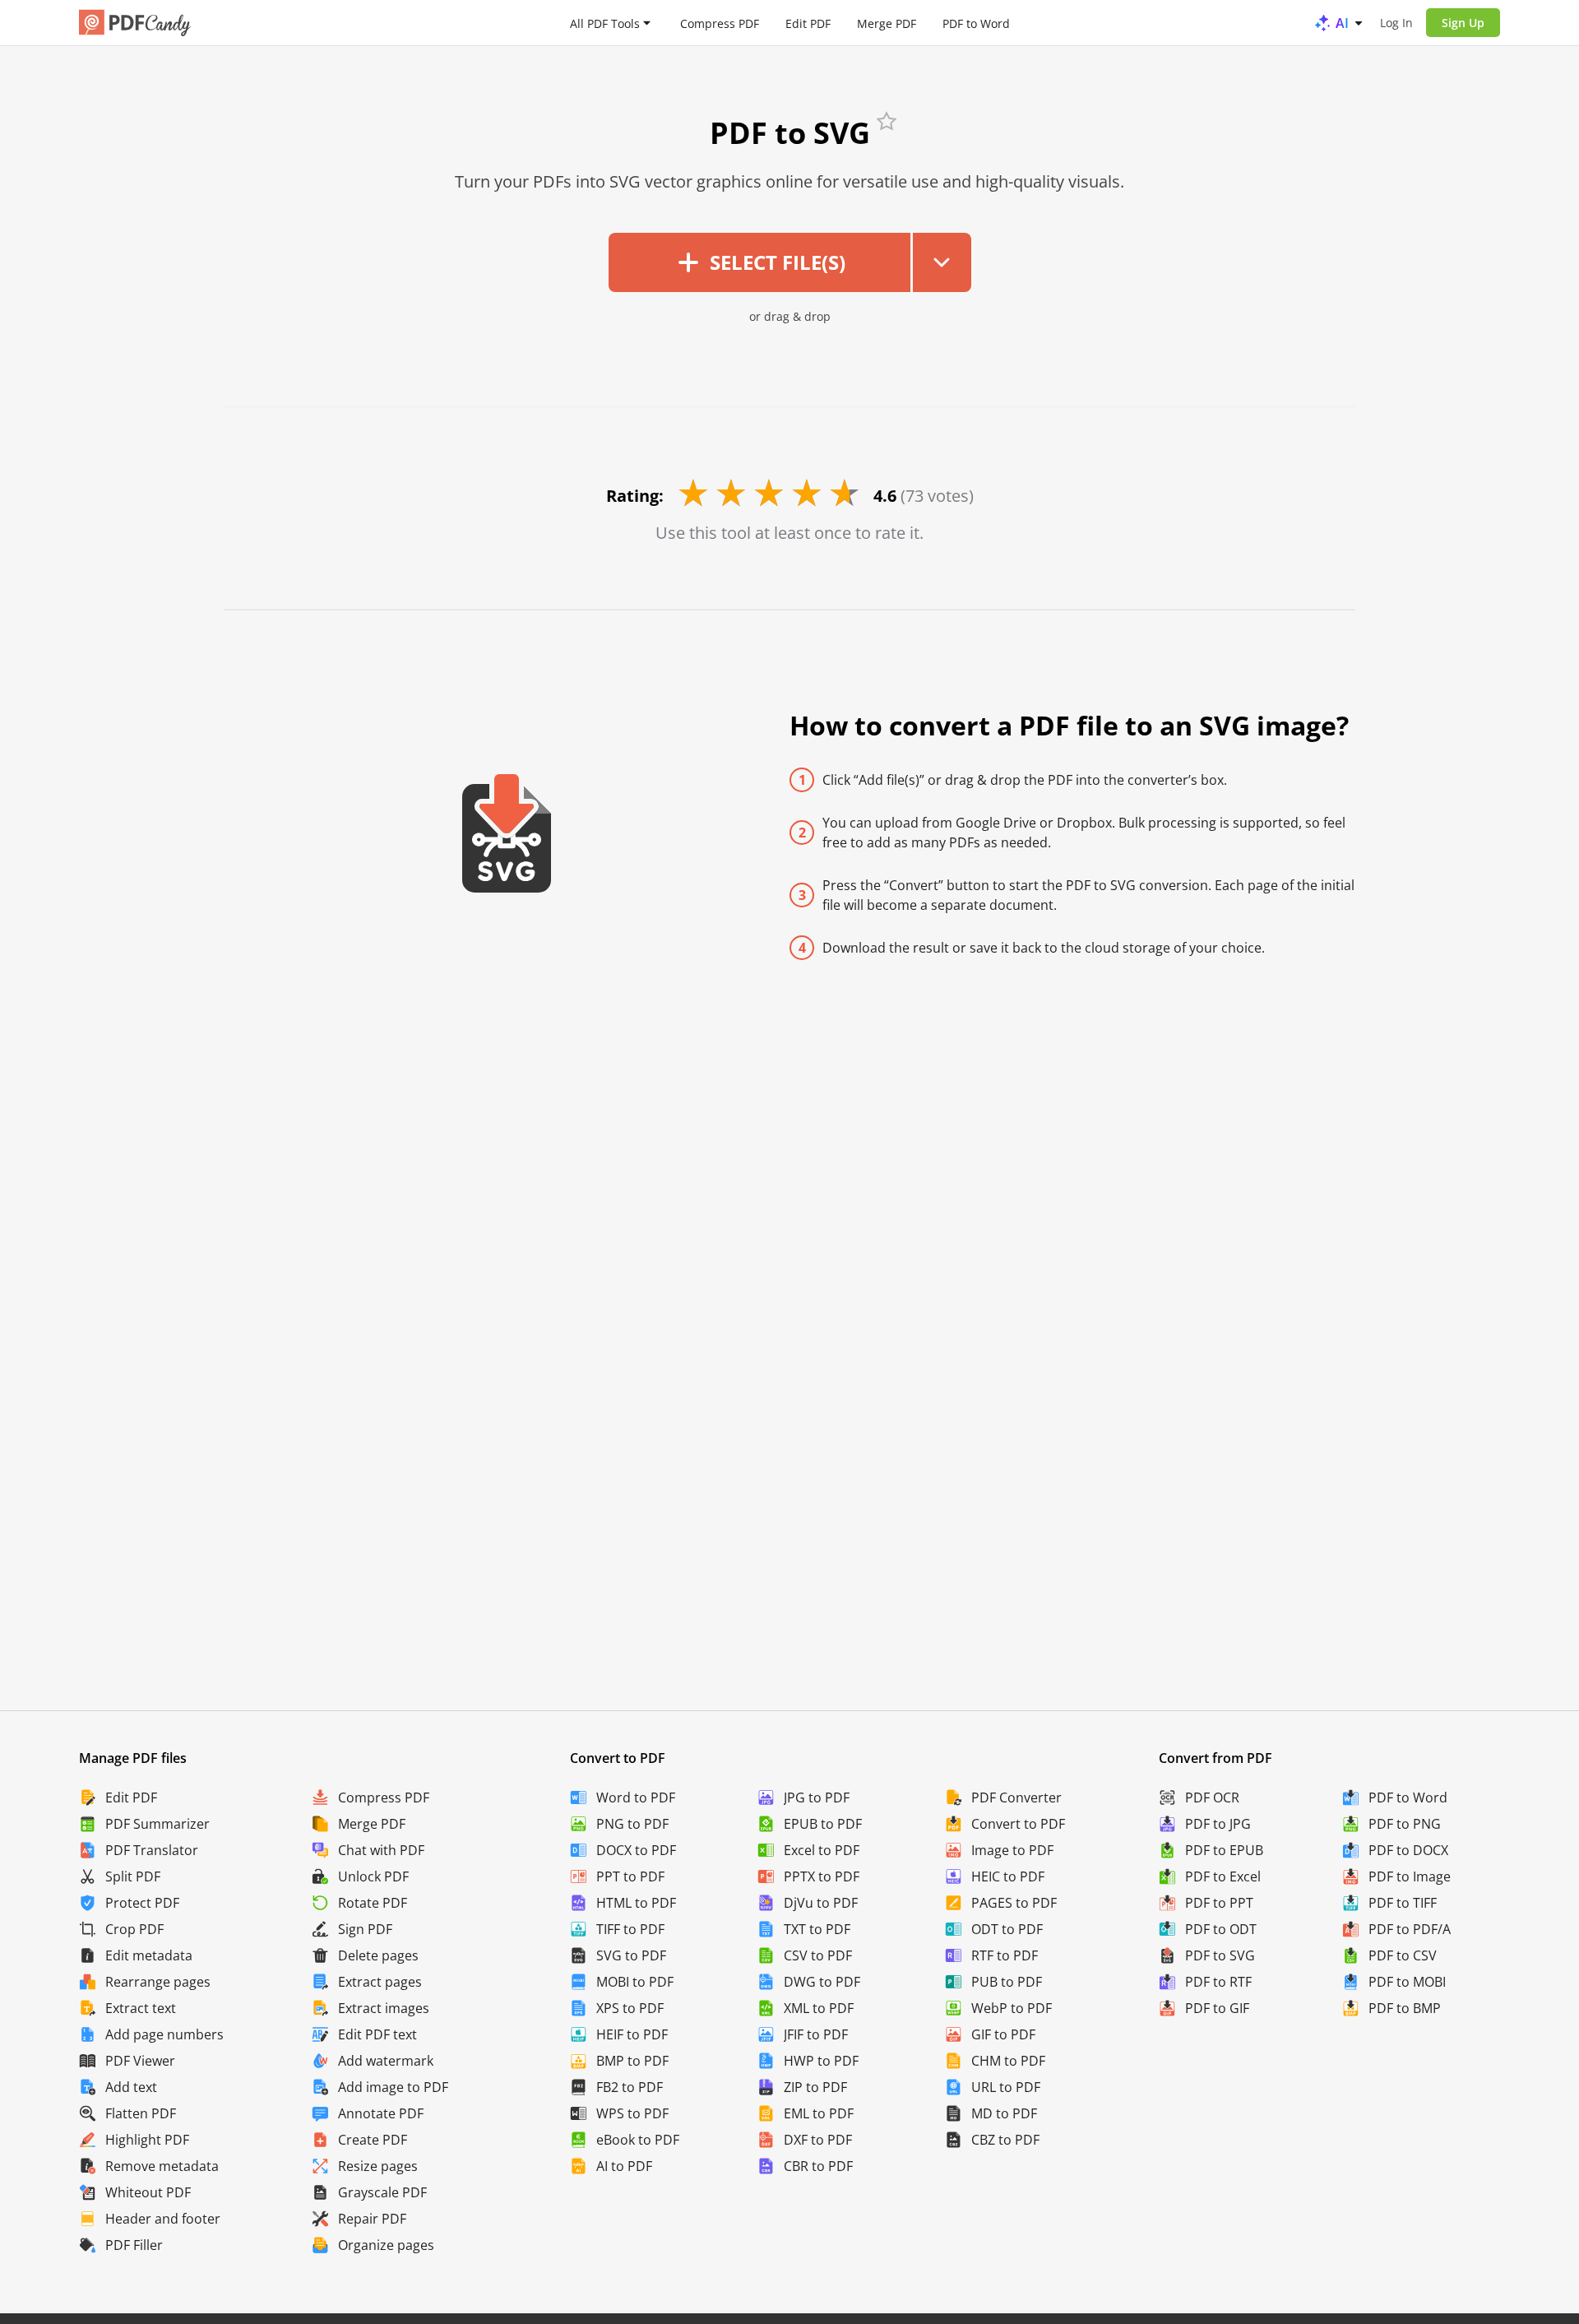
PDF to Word (976, 23)
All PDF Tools (605, 23)
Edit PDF (808, 23)
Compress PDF (720, 23)
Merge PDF (887, 23)
